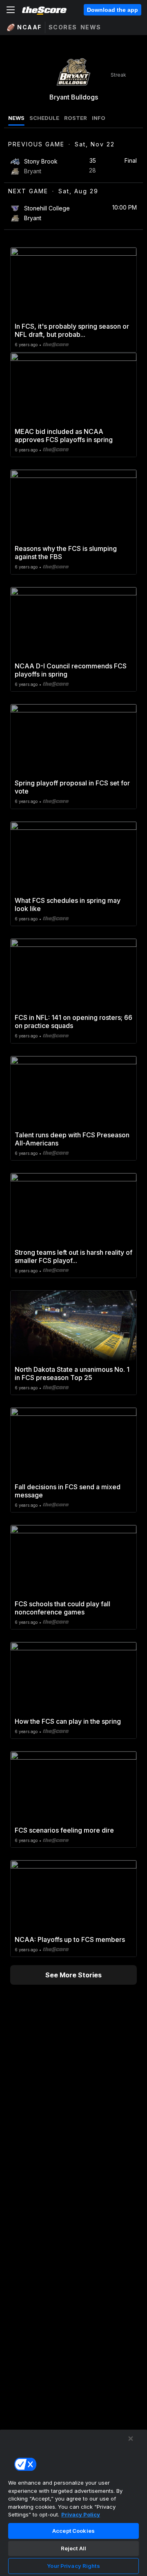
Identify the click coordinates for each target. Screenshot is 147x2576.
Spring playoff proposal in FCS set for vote (72, 787)
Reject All (73, 2548)
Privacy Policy (81, 2514)
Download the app (112, 10)
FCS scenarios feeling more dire (64, 1830)
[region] (73, 2503)
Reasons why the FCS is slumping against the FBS (66, 553)
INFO (99, 118)
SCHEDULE (44, 118)
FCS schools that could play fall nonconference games (62, 1608)
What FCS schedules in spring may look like (68, 904)
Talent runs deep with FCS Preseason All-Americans (72, 1139)
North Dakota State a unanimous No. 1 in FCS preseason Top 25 (72, 1373)
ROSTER (76, 118)
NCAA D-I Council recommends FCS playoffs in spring (71, 670)
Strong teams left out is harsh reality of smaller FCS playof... (73, 1256)
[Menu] (11, 10)
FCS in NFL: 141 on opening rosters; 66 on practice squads (73, 1022)
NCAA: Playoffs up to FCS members (70, 1939)
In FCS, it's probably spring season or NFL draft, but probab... (72, 330)
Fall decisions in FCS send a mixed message (68, 1491)
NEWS (16, 118)
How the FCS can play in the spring (68, 1721)
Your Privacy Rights (73, 2566)
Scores (63, 27)
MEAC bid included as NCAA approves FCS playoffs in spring (64, 436)
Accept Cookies (73, 2531)
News (91, 27)
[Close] (131, 2439)
